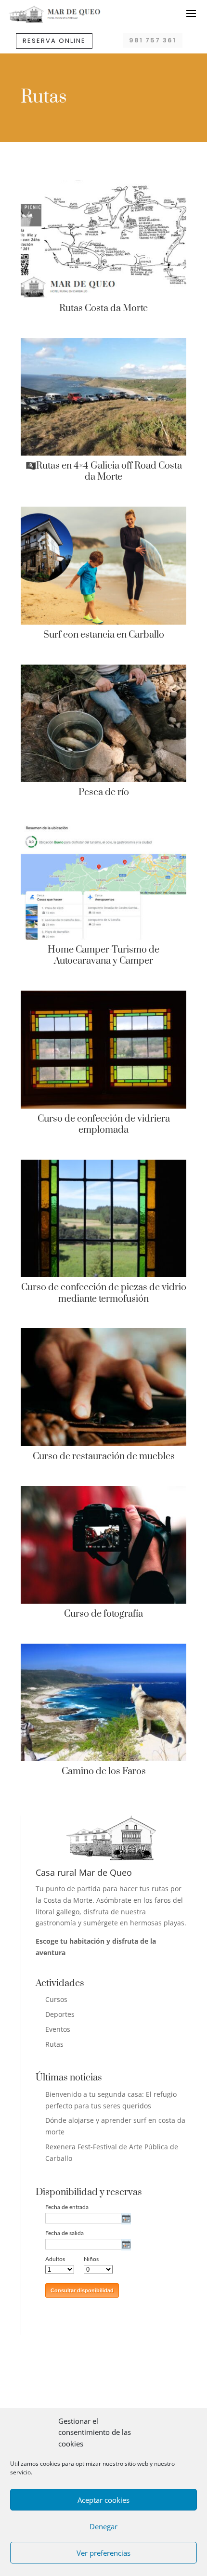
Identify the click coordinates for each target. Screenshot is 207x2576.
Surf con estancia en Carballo (104, 635)
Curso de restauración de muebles (104, 1457)
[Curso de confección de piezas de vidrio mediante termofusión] (103, 1218)
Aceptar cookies (103, 2500)
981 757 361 (153, 40)
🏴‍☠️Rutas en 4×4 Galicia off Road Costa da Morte (104, 471)
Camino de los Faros (104, 1772)
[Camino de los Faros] (103, 1702)
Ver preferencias (103, 2553)
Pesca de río (104, 792)
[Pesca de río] (103, 723)
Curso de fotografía (103, 1614)
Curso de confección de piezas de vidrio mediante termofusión (104, 1293)
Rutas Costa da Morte (103, 308)
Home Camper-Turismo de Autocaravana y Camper (103, 955)
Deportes (60, 2014)
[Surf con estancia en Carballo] (103, 565)
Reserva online (54, 41)
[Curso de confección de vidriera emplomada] (103, 1049)
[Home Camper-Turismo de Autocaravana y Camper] (103, 881)
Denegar (103, 2526)
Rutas (54, 2044)
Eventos (58, 2029)
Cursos (56, 1999)
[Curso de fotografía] (103, 1545)
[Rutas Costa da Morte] (103, 239)
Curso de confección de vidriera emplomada (104, 1125)
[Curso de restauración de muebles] (103, 1387)
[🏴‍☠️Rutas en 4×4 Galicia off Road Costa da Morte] (103, 397)
